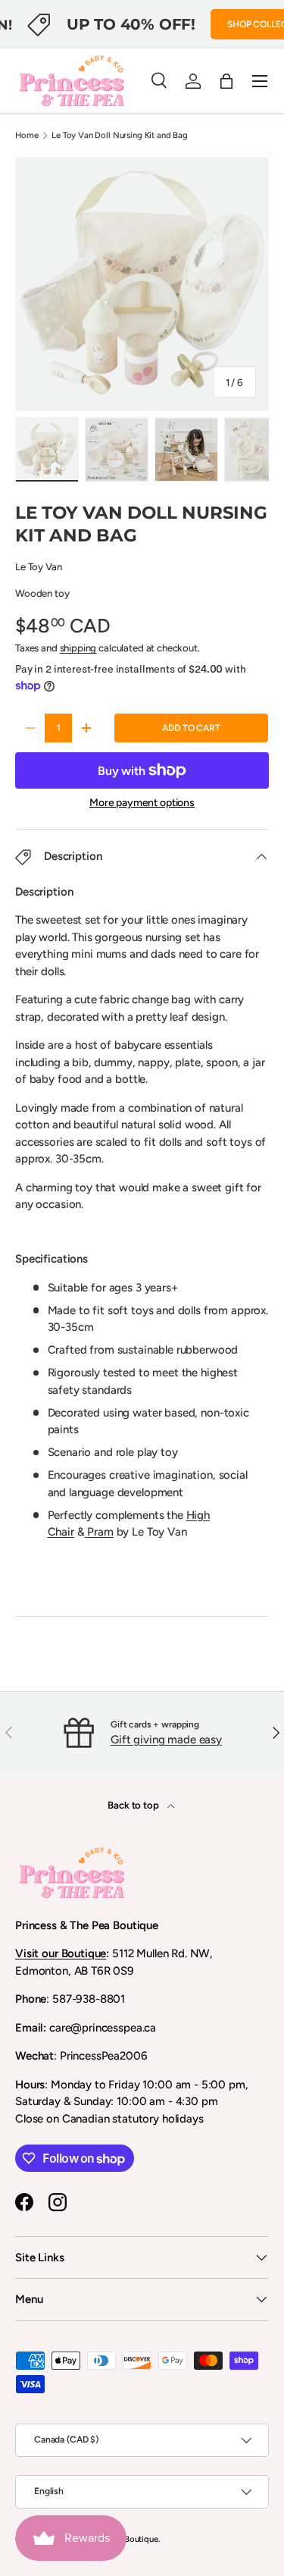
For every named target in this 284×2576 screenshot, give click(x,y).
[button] (226, 81)
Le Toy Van (39, 566)
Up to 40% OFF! (131, 24)
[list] (142, 284)
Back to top (134, 1805)
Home (27, 135)
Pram (100, 1532)
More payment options (142, 803)
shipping (78, 648)
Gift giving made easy (166, 1740)
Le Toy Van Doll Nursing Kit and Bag (120, 135)
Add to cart (191, 728)
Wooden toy (42, 593)
